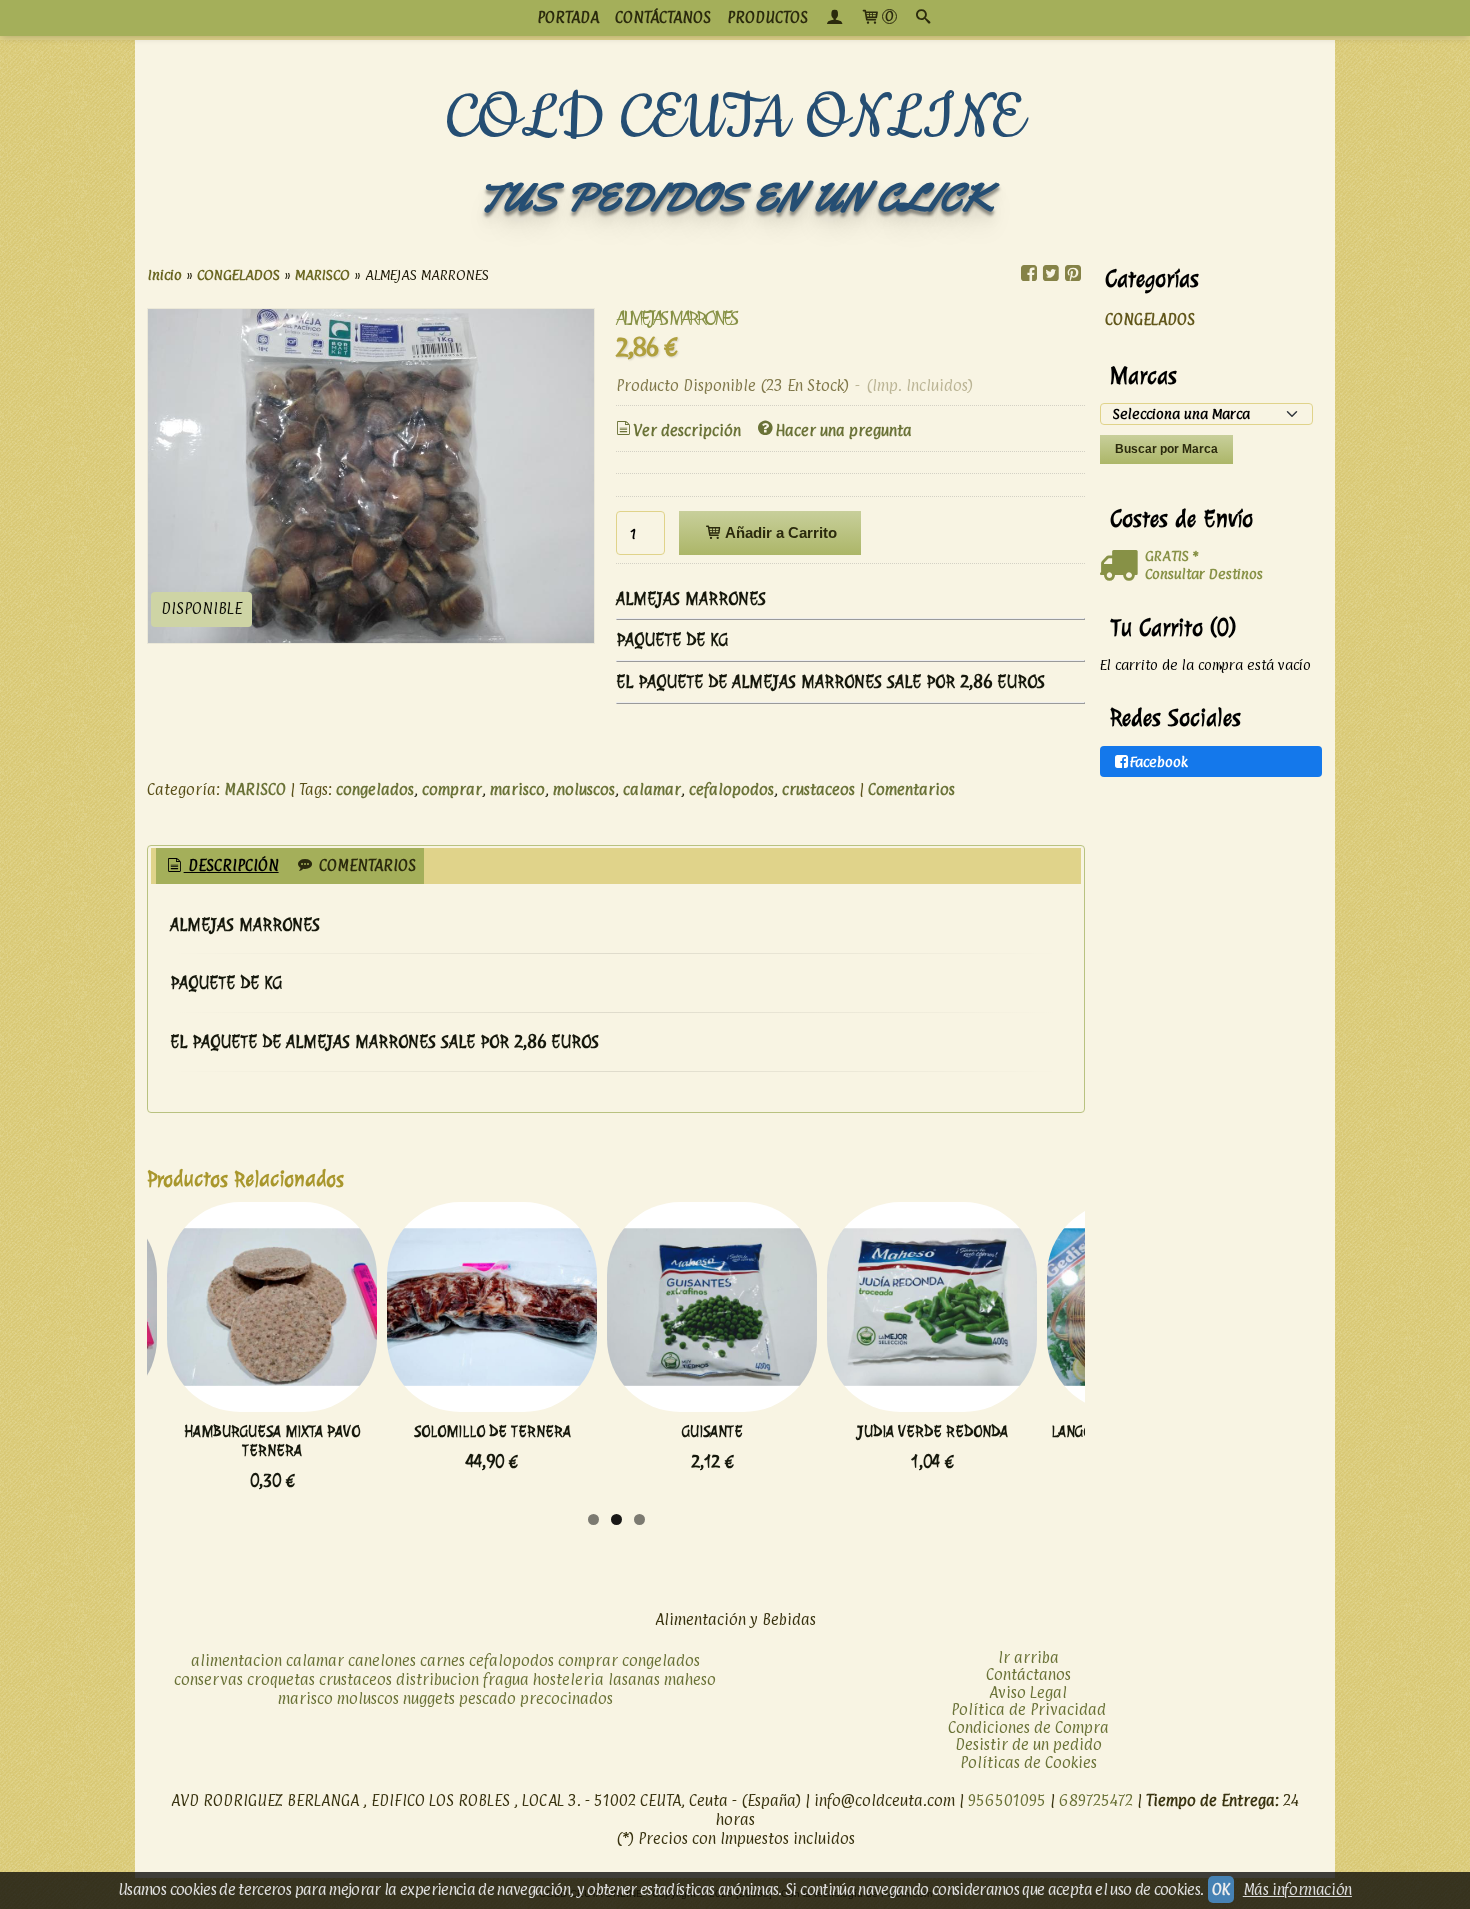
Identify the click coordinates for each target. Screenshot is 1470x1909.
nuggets (429, 1698)
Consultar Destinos (1204, 573)
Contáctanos (1028, 1674)
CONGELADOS (1150, 319)
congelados (375, 789)
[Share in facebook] (1029, 273)
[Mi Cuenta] (834, 18)
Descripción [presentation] (231, 865)
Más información (1297, 1889)
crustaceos (818, 789)
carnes (442, 1660)
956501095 (1007, 1800)
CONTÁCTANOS (663, 17)
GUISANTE (712, 1431)
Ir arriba (1028, 1657)
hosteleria (568, 1679)
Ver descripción (687, 430)
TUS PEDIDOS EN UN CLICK (735, 197)
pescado (487, 1698)
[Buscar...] (923, 18)
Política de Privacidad (1028, 1709)
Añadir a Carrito (779, 532)
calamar (652, 789)
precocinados (566, 1698)
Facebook (1159, 761)
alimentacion (236, 1660)
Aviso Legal (1028, 1692)
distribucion (437, 1679)
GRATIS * (1171, 555)
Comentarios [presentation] (365, 865)
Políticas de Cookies (1028, 1762)
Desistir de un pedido (1028, 1744)
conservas (208, 1679)
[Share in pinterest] (1073, 273)
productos (767, 17)
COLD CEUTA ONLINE (735, 119)
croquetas (281, 1679)
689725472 (1096, 1800)
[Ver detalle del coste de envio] (1122, 566)
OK (1221, 1889)
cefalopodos (731, 789)
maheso (690, 1679)
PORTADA (568, 17)
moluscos (584, 789)
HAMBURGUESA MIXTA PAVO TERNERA (272, 1441)
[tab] (221, 866)
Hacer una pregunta (843, 430)
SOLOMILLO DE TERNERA (492, 1431)
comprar (452, 789)
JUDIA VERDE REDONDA (932, 1431)
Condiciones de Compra (1028, 1727)
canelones (382, 1660)
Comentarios (911, 789)
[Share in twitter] (1051, 273)
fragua (506, 1679)
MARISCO (255, 789)
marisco (517, 789)
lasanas (634, 1679)
